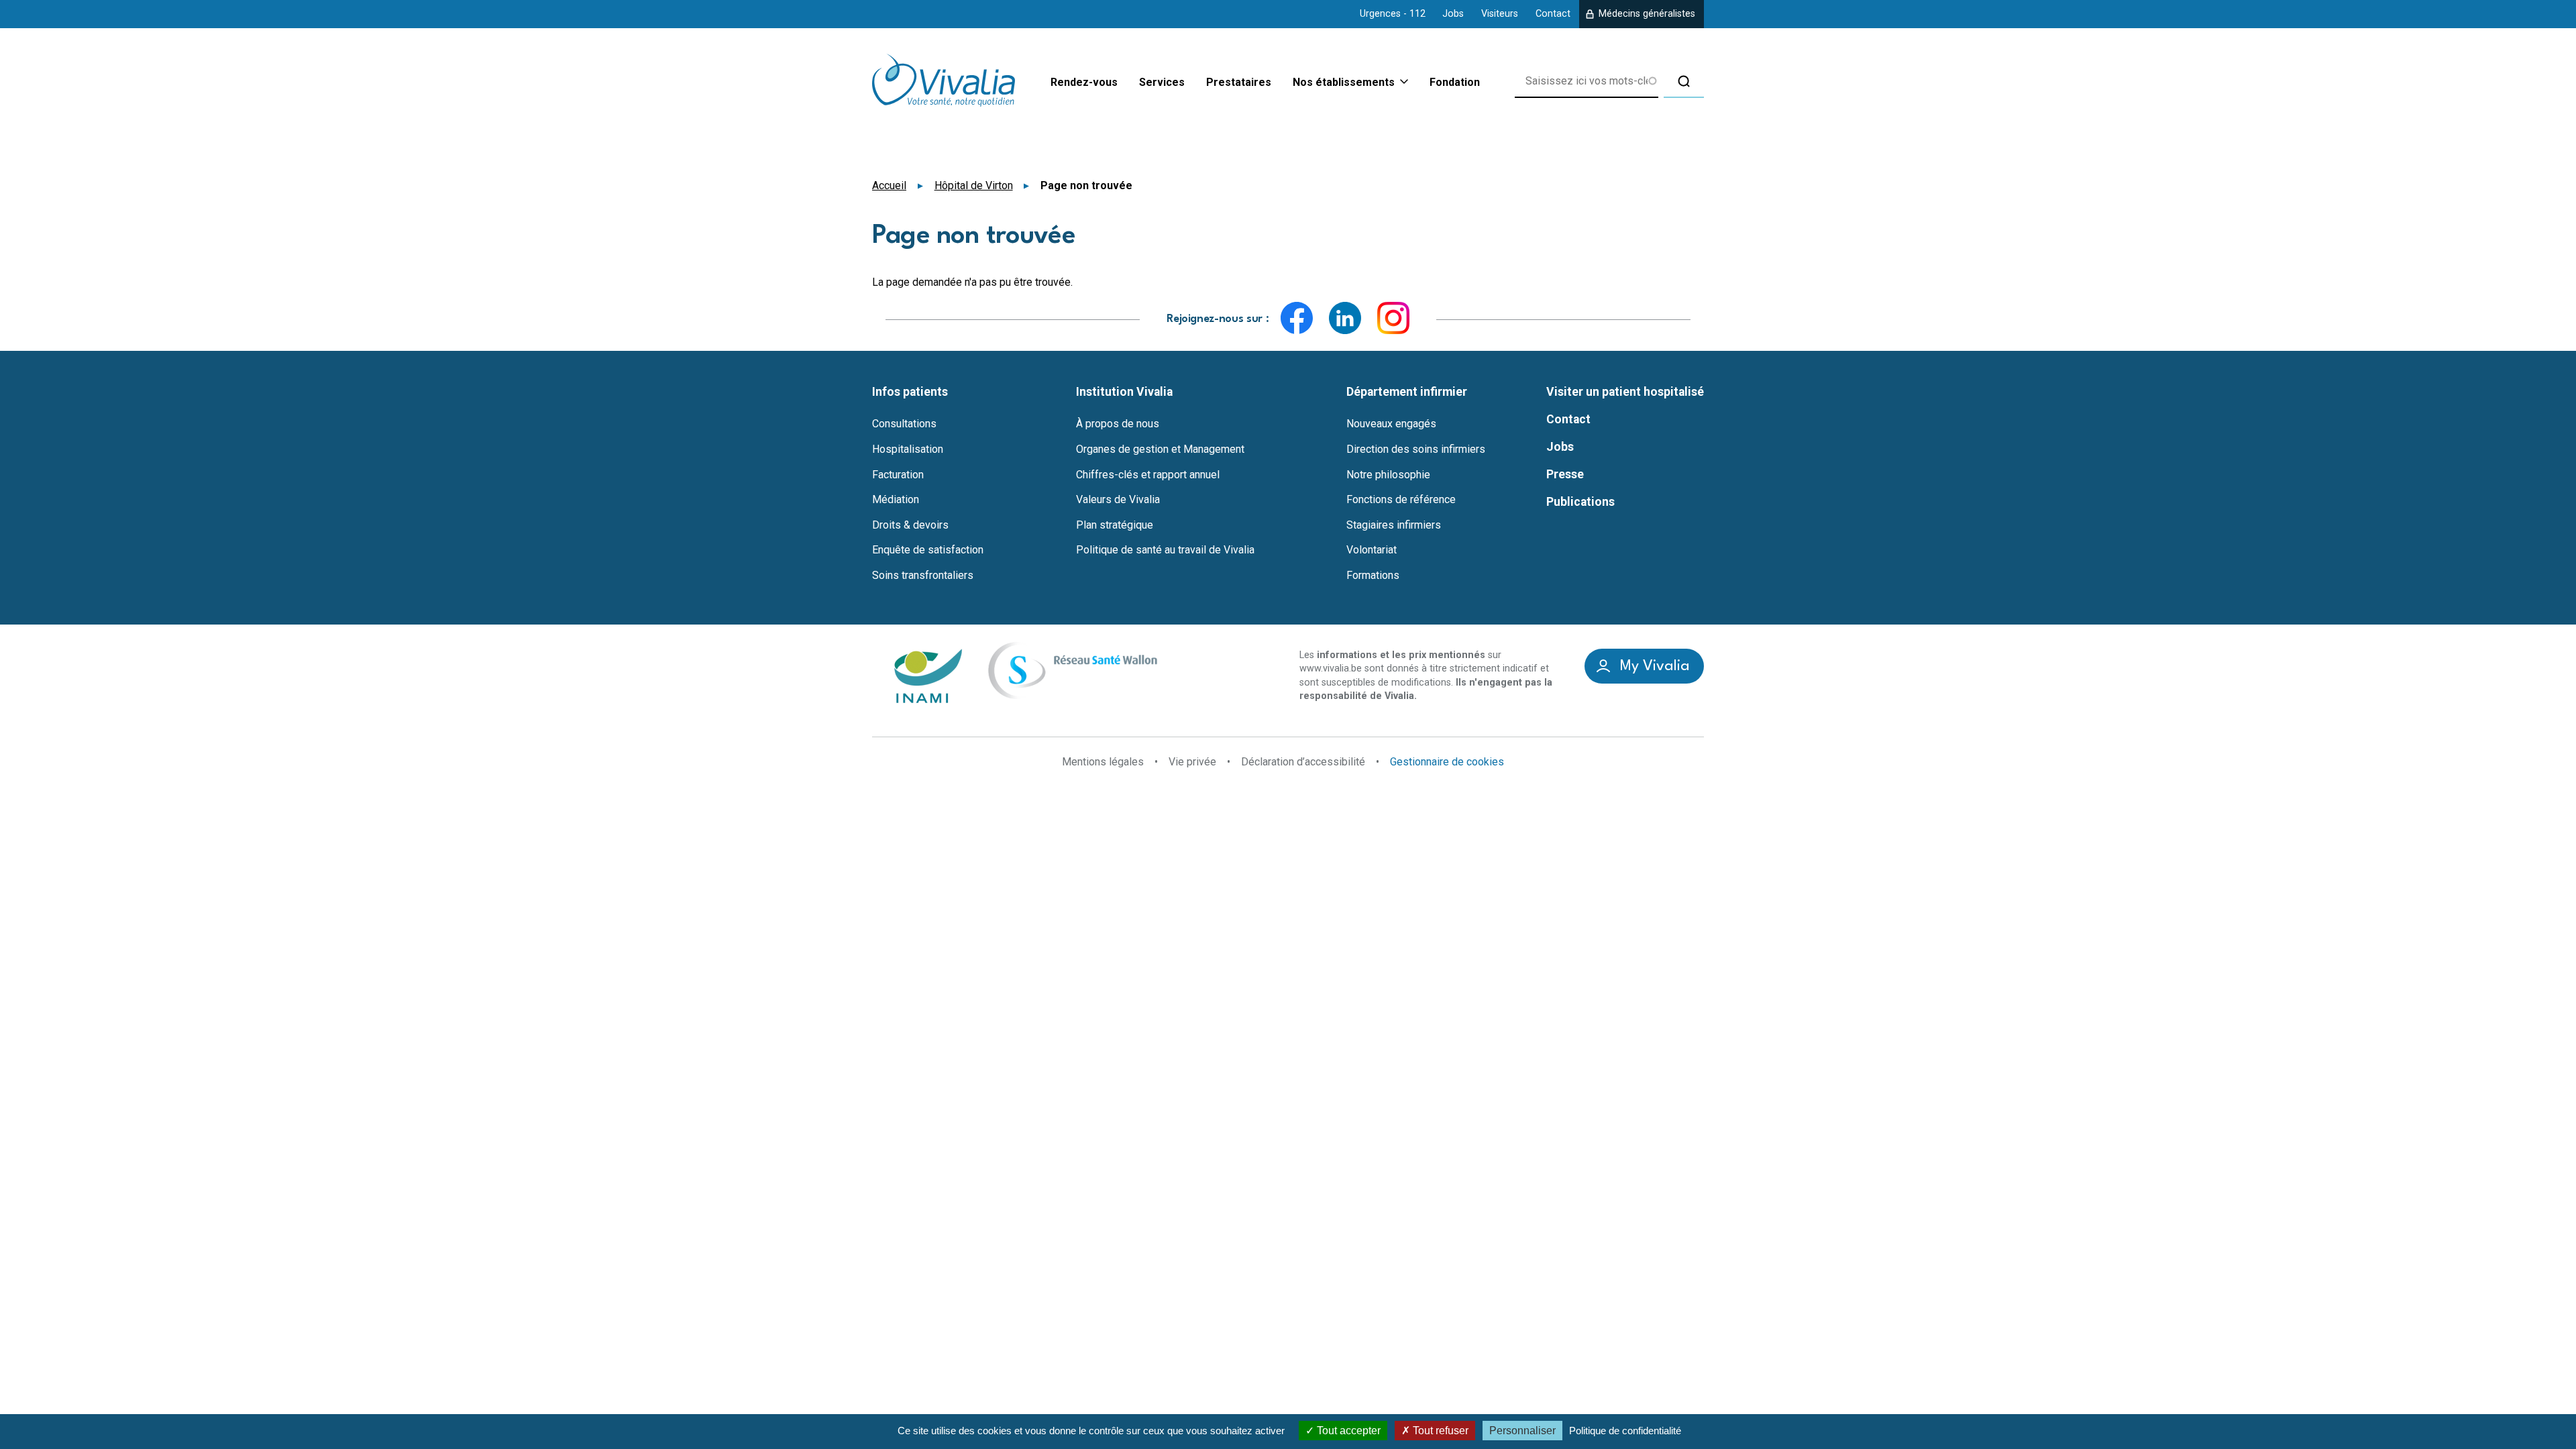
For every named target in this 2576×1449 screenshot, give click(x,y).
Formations (1373, 576)
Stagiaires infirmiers (1394, 525)
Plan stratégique (1115, 525)
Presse (1565, 474)
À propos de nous (1118, 424)
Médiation (896, 500)
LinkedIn (1345, 318)
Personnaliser (1522, 1431)
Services (1162, 82)
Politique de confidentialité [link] (1625, 1431)
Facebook (1297, 318)
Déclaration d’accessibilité (1303, 762)
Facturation (898, 475)
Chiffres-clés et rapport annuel (1148, 475)
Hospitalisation (908, 449)
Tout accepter (1347, 1431)
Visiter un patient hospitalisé (1625, 392)
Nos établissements (1344, 83)
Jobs (1453, 14)
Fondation (1455, 82)
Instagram (1393, 318)
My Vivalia (1655, 666)
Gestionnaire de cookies (1447, 762)
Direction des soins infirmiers (1416, 449)
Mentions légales (1103, 762)
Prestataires (1239, 82)
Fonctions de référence (1401, 500)
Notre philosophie (1388, 475)
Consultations (904, 424)
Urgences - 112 (1393, 14)
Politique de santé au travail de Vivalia (1165, 550)
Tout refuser (1439, 1431)
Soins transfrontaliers (923, 576)
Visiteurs (1500, 14)
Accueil (889, 185)
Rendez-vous (1084, 82)
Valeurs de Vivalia (1118, 500)
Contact (1553, 14)
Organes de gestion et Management (1160, 449)
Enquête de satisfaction (928, 550)
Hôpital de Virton (974, 185)
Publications (1580, 502)
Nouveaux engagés (1391, 424)
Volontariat (1372, 550)
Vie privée (1192, 762)
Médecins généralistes (1647, 14)
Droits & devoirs (910, 525)
